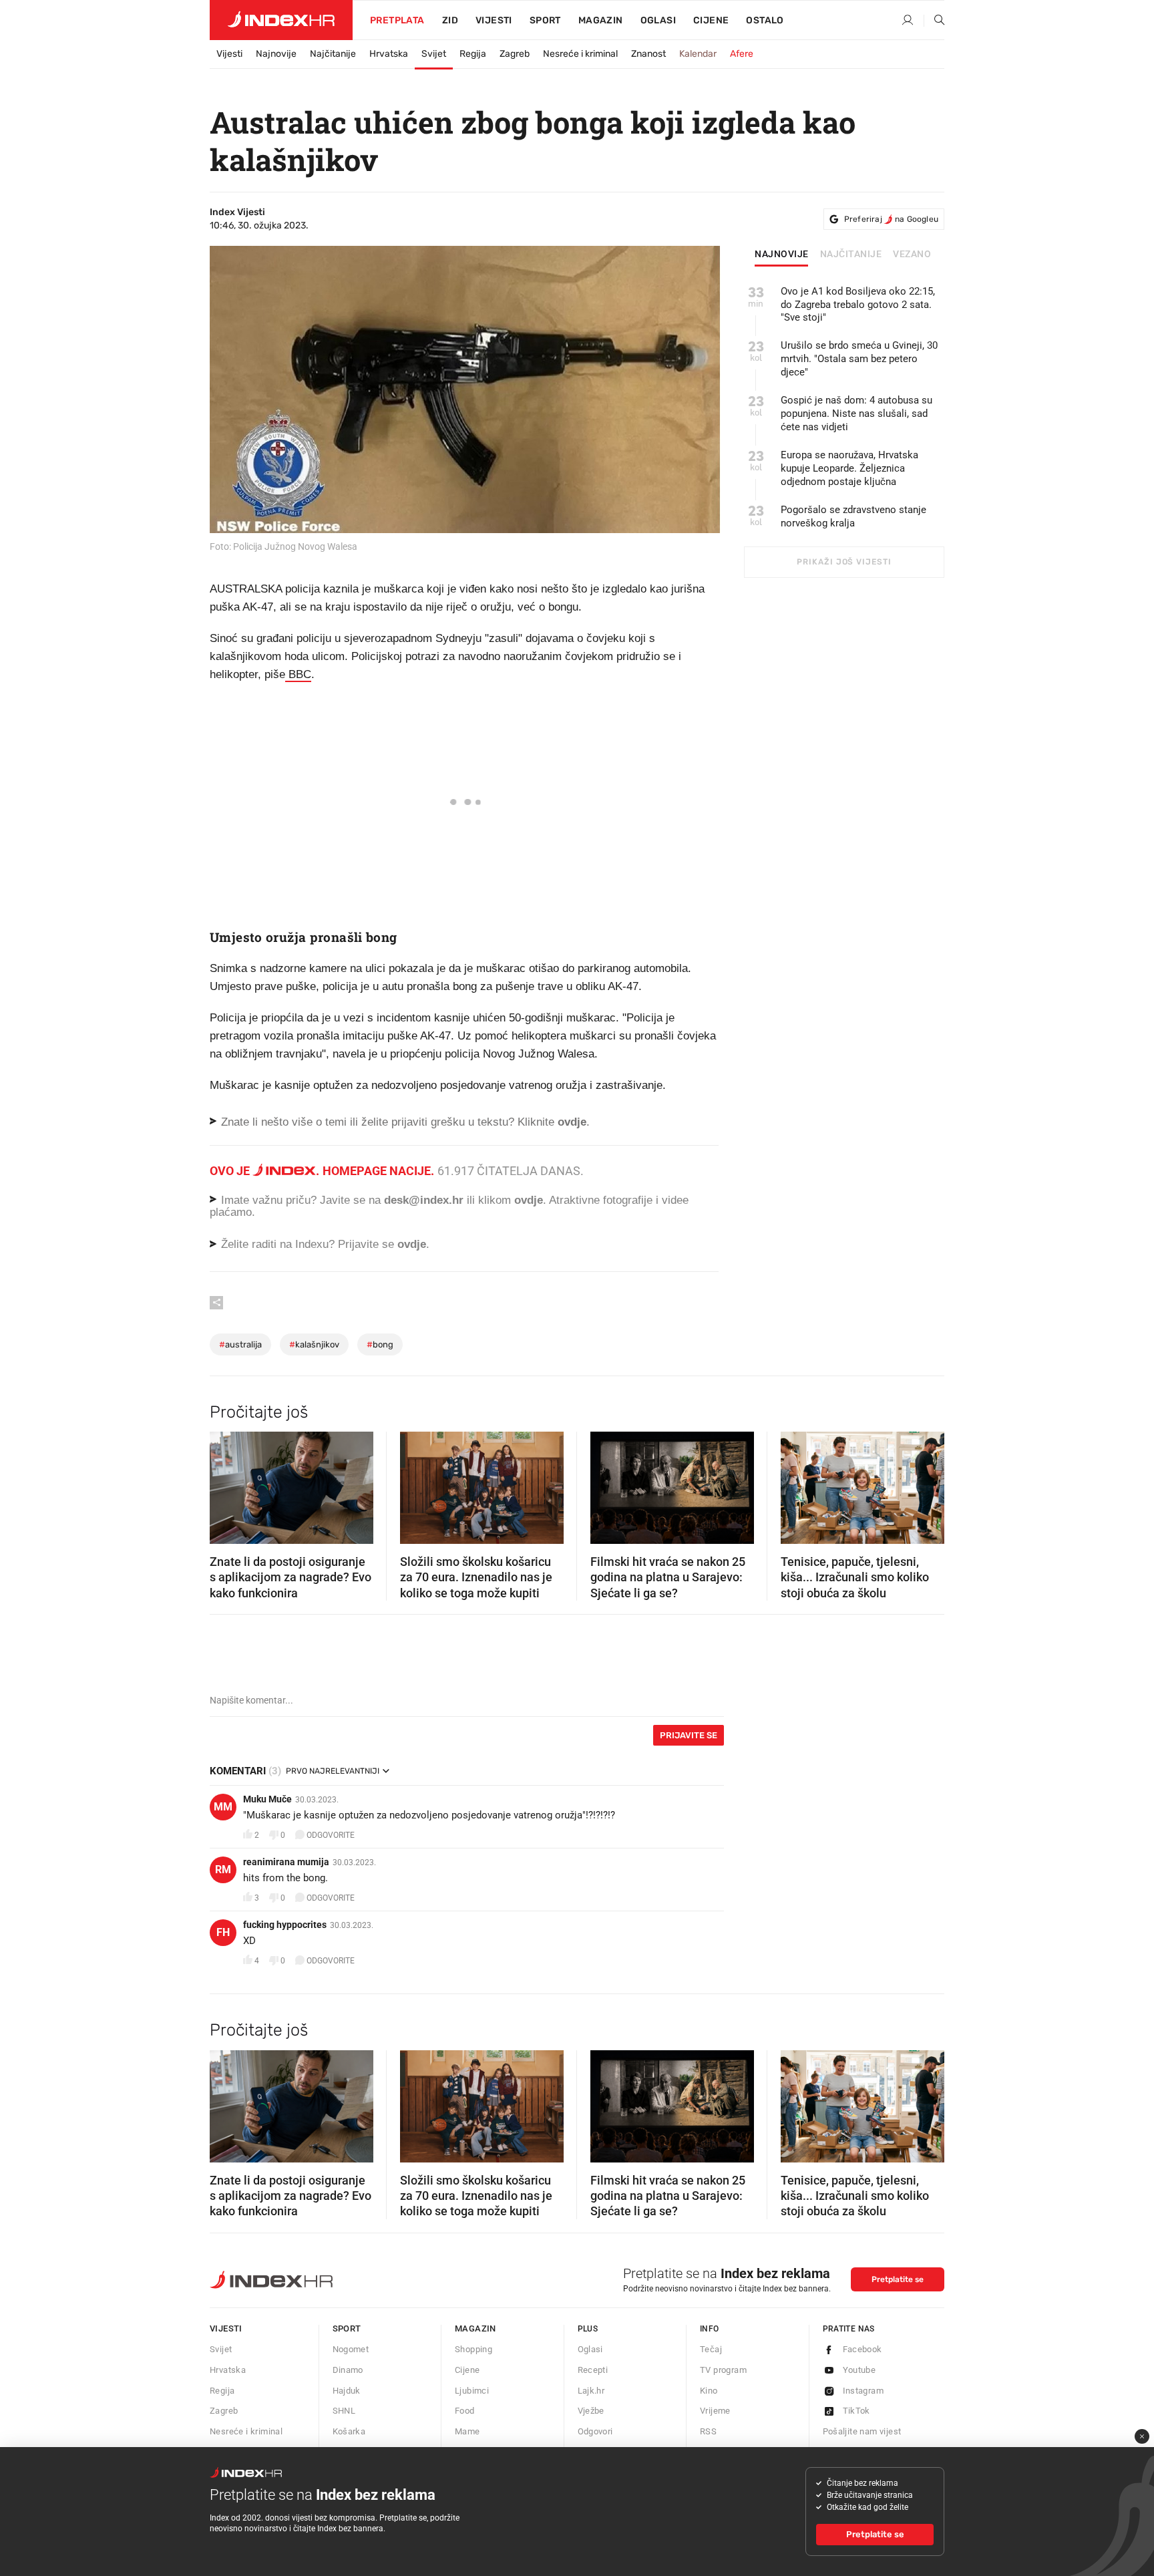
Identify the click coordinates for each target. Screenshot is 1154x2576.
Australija (240, 1344)
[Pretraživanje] (934, 21)
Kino (709, 2391)
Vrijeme (715, 2411)
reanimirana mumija (286, 1862)
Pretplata (397, 20)
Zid (450, 20)
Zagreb (515, 54)
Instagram (863, 2391)
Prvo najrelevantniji (333, 1771)
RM (223, 1870)
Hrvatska (389, 54)
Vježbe (591, 2411)
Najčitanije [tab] (851, 255)
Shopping (473, 2349)
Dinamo (348, 2370)
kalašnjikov (314, 1344)
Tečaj (711, 2349)
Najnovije (276, 54)
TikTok (856, 2411)
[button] (226, 1484)
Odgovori (595, 2431)
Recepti (593, 2370)
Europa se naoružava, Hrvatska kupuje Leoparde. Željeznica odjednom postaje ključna (849, 468)
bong (380, 1344)
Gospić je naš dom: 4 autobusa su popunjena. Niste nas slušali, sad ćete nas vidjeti (856, 414)
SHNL (344, 2411)
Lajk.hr (591, 2391)
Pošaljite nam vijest (862, 2431)
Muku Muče (267, 1799)
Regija (473, 54)
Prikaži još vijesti (844, 562)
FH (223, 1932)
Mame (467, 2431)
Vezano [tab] (912, 255)
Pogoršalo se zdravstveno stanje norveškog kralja (853, 516)
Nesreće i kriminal (580, 54)
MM (223, 1807)
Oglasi (658, 20)
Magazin (475, 2328)
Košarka (349, 2431)
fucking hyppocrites (285, 1925)
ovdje (529, 1200)
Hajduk (347, 2391)
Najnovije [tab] (782, 255)
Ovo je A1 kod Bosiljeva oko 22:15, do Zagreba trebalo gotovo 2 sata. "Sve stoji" (858, 305)
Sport (545, 20)
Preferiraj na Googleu (891, 219)
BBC (298, 674)
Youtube (859, 2370)
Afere (742, 54)
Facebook (862, 2349)
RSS (708, 2431)
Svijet (434, 54)
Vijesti (494, 20)
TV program (723, 2370)
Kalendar (698, 54)
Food (465, 2411)
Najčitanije (333, 54)
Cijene (711, 20)
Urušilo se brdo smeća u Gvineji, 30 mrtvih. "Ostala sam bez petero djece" (859, 359)
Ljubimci (472, 2391)
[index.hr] (281, 20)
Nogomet (351, 2349)
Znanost (648, 54)
